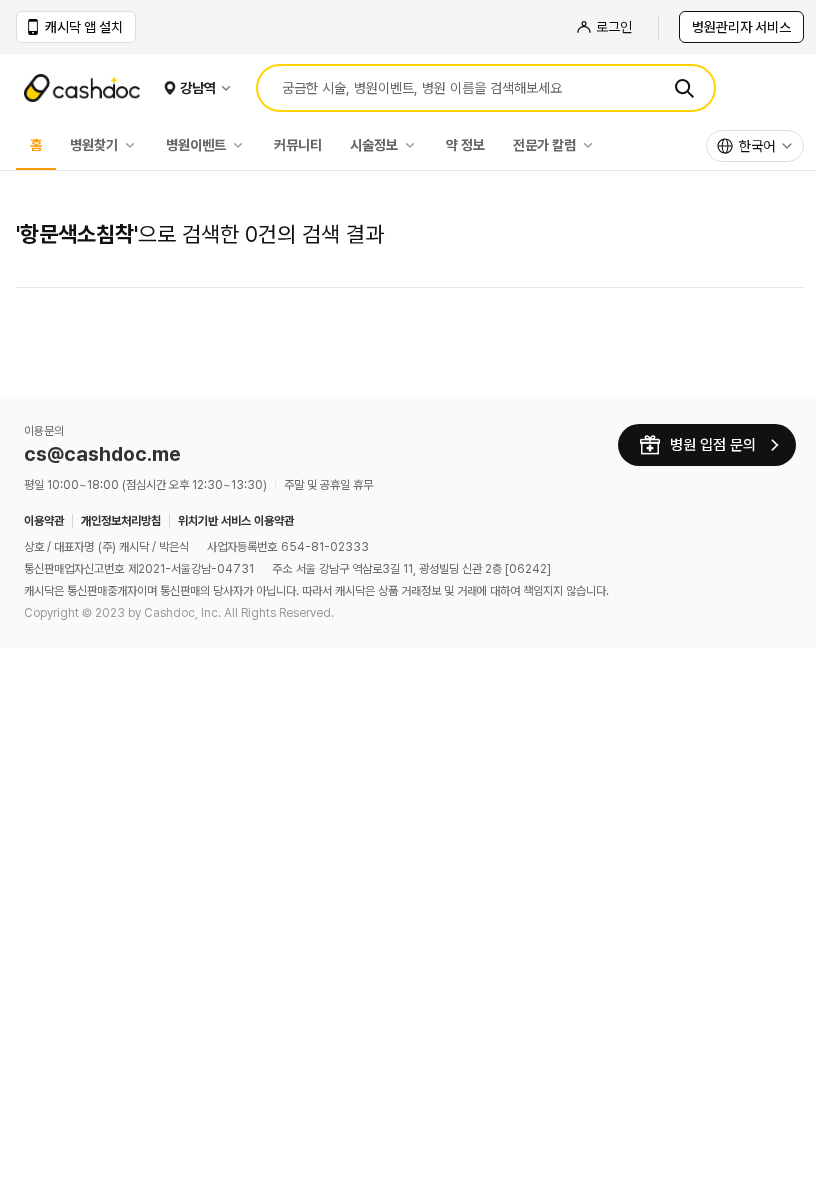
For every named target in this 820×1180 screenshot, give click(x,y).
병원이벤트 (196, 145)
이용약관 (44, 521)
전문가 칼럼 (544, 145)
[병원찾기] (135, 145)
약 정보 (465, 145)
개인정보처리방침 (121, 521)
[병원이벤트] (243, 145)
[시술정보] (415, 145)
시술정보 (374, 145)
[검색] (684, 88)
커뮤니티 (298, 145)
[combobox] (755, 146)
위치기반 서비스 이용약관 (236, 521)
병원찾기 (94, 145)
